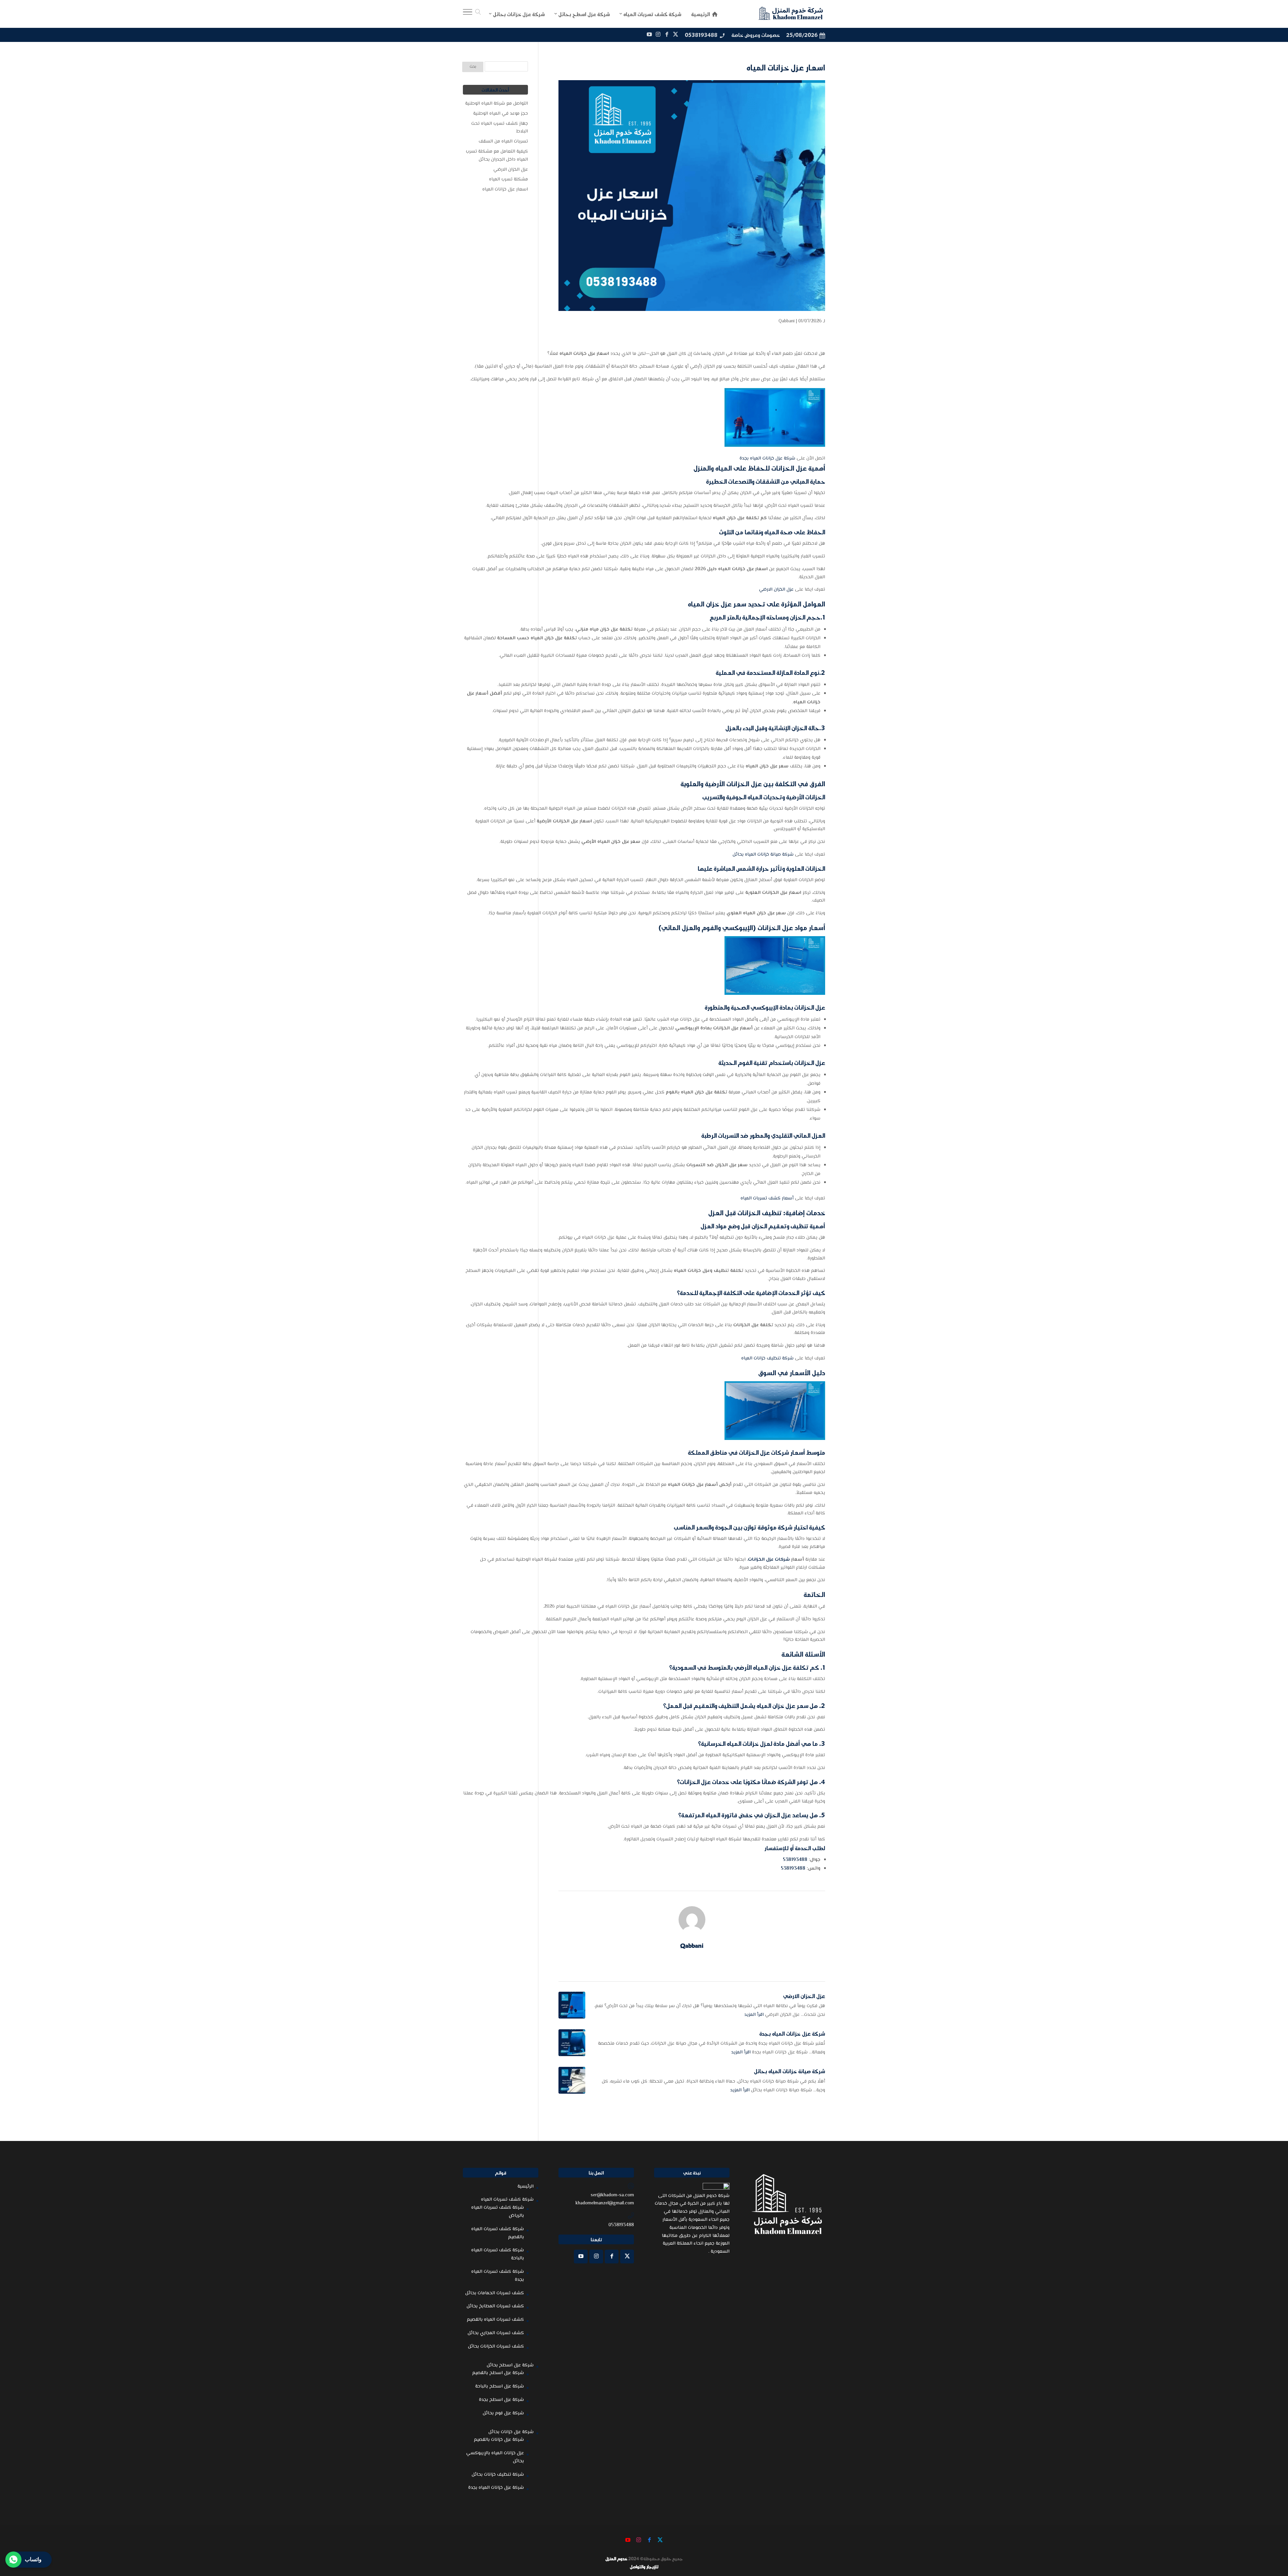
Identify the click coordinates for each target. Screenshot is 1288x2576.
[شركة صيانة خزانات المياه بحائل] (572, 2080)
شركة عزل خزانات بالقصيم (499, 2440)
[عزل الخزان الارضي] (572, 2005)
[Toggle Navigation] (468, 14)
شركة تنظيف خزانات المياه (767, 1358)
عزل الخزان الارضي (776, 590)
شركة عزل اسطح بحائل (510, 2365)
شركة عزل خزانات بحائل (511, 2432)
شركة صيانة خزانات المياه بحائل (763, 855)
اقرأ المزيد (754, 2015)
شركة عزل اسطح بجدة (501, 2400)
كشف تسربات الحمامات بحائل (495, 2293)
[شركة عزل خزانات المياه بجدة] (572, 2043)
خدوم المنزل (616, 2559)
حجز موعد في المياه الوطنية (501, 114)
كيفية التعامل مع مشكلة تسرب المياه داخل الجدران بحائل (497, 156)
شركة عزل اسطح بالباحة (500, 2386)
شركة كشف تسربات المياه (507, 2200)
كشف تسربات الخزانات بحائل (496, 2347)
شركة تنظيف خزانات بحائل (498, 2475)
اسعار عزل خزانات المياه (505, 190)
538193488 (795, 1860)
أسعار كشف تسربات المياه (767, 1198)
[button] (1271, 2531)
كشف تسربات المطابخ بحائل (495, 2306)
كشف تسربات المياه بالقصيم (495, 2320)
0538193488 (701, 35)
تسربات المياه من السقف (503, 142)
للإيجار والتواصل (644, 2567)
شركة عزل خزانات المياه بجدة (767, 459)
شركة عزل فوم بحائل (503, 2413)
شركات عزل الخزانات (769, 1560)
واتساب (33, 2559)
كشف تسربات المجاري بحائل (496, 2333)
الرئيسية (526, 2187)
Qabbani (787, 321)
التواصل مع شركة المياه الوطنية (497, 104)
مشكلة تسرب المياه (508, 179)
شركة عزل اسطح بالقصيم (498, 2373)
